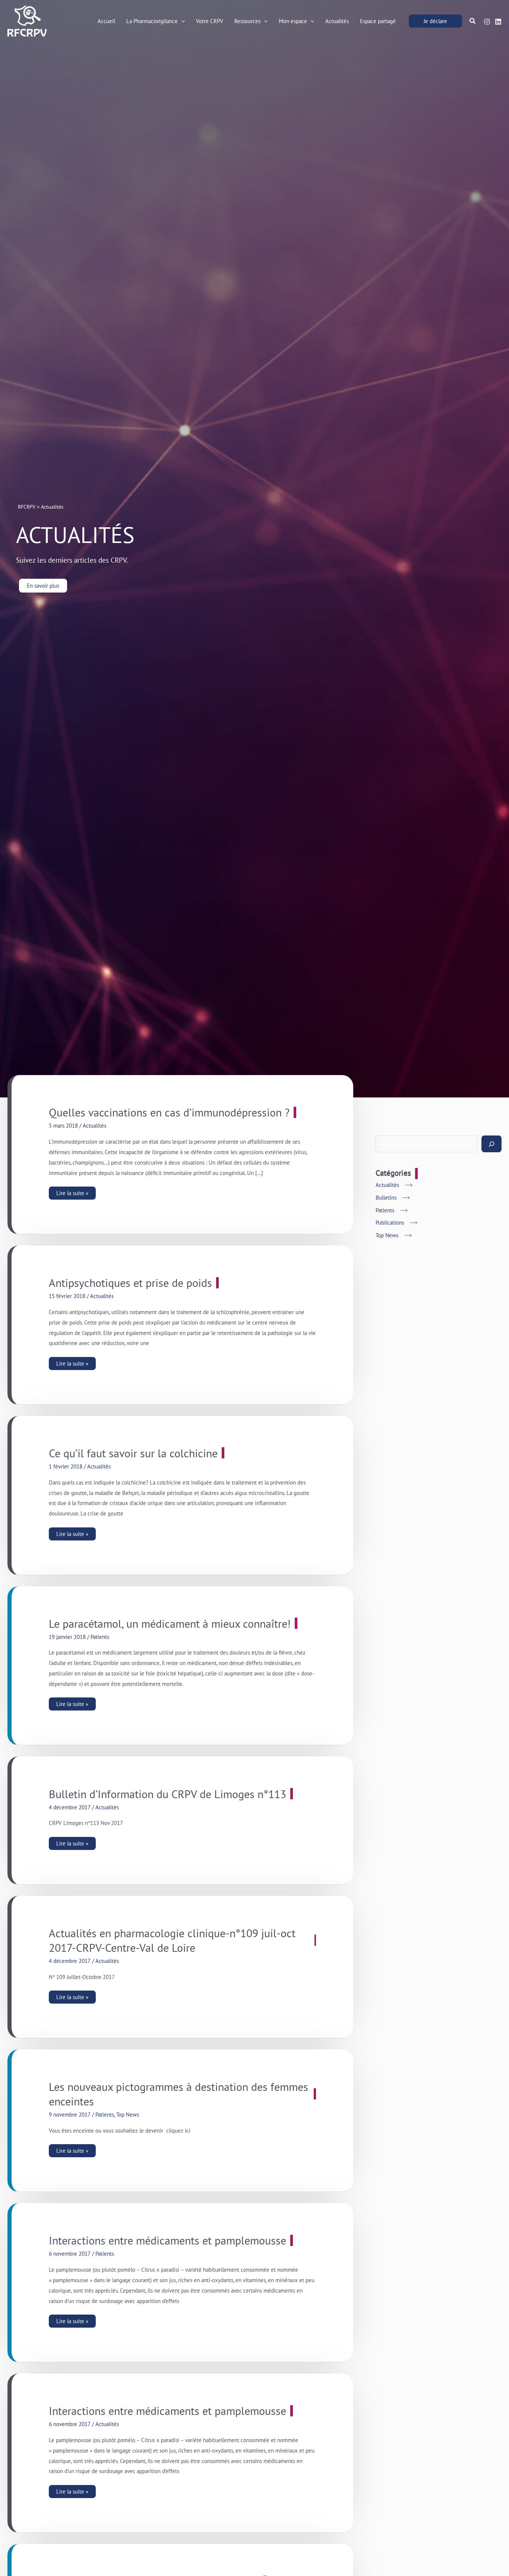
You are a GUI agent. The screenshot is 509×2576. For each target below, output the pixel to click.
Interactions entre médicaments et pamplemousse (167, 2240)
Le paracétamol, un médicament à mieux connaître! (170, 1623)
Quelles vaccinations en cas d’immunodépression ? (169, 1112)
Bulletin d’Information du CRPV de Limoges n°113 (167, 1794)
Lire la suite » (76, 1192)
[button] (181, 21)
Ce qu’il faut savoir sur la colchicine (133, 1453)
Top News (128, 2115)
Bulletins (386, 1198)
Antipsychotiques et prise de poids (130, 1283)
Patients (100, 1637)
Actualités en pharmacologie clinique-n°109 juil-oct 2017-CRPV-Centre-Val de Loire (172, 1940)
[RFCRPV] (27, 20)
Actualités (94, 1126)
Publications (390, 1223)
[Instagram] (487, 22)
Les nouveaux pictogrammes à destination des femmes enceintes (178, 2094)
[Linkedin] (498, 22)
